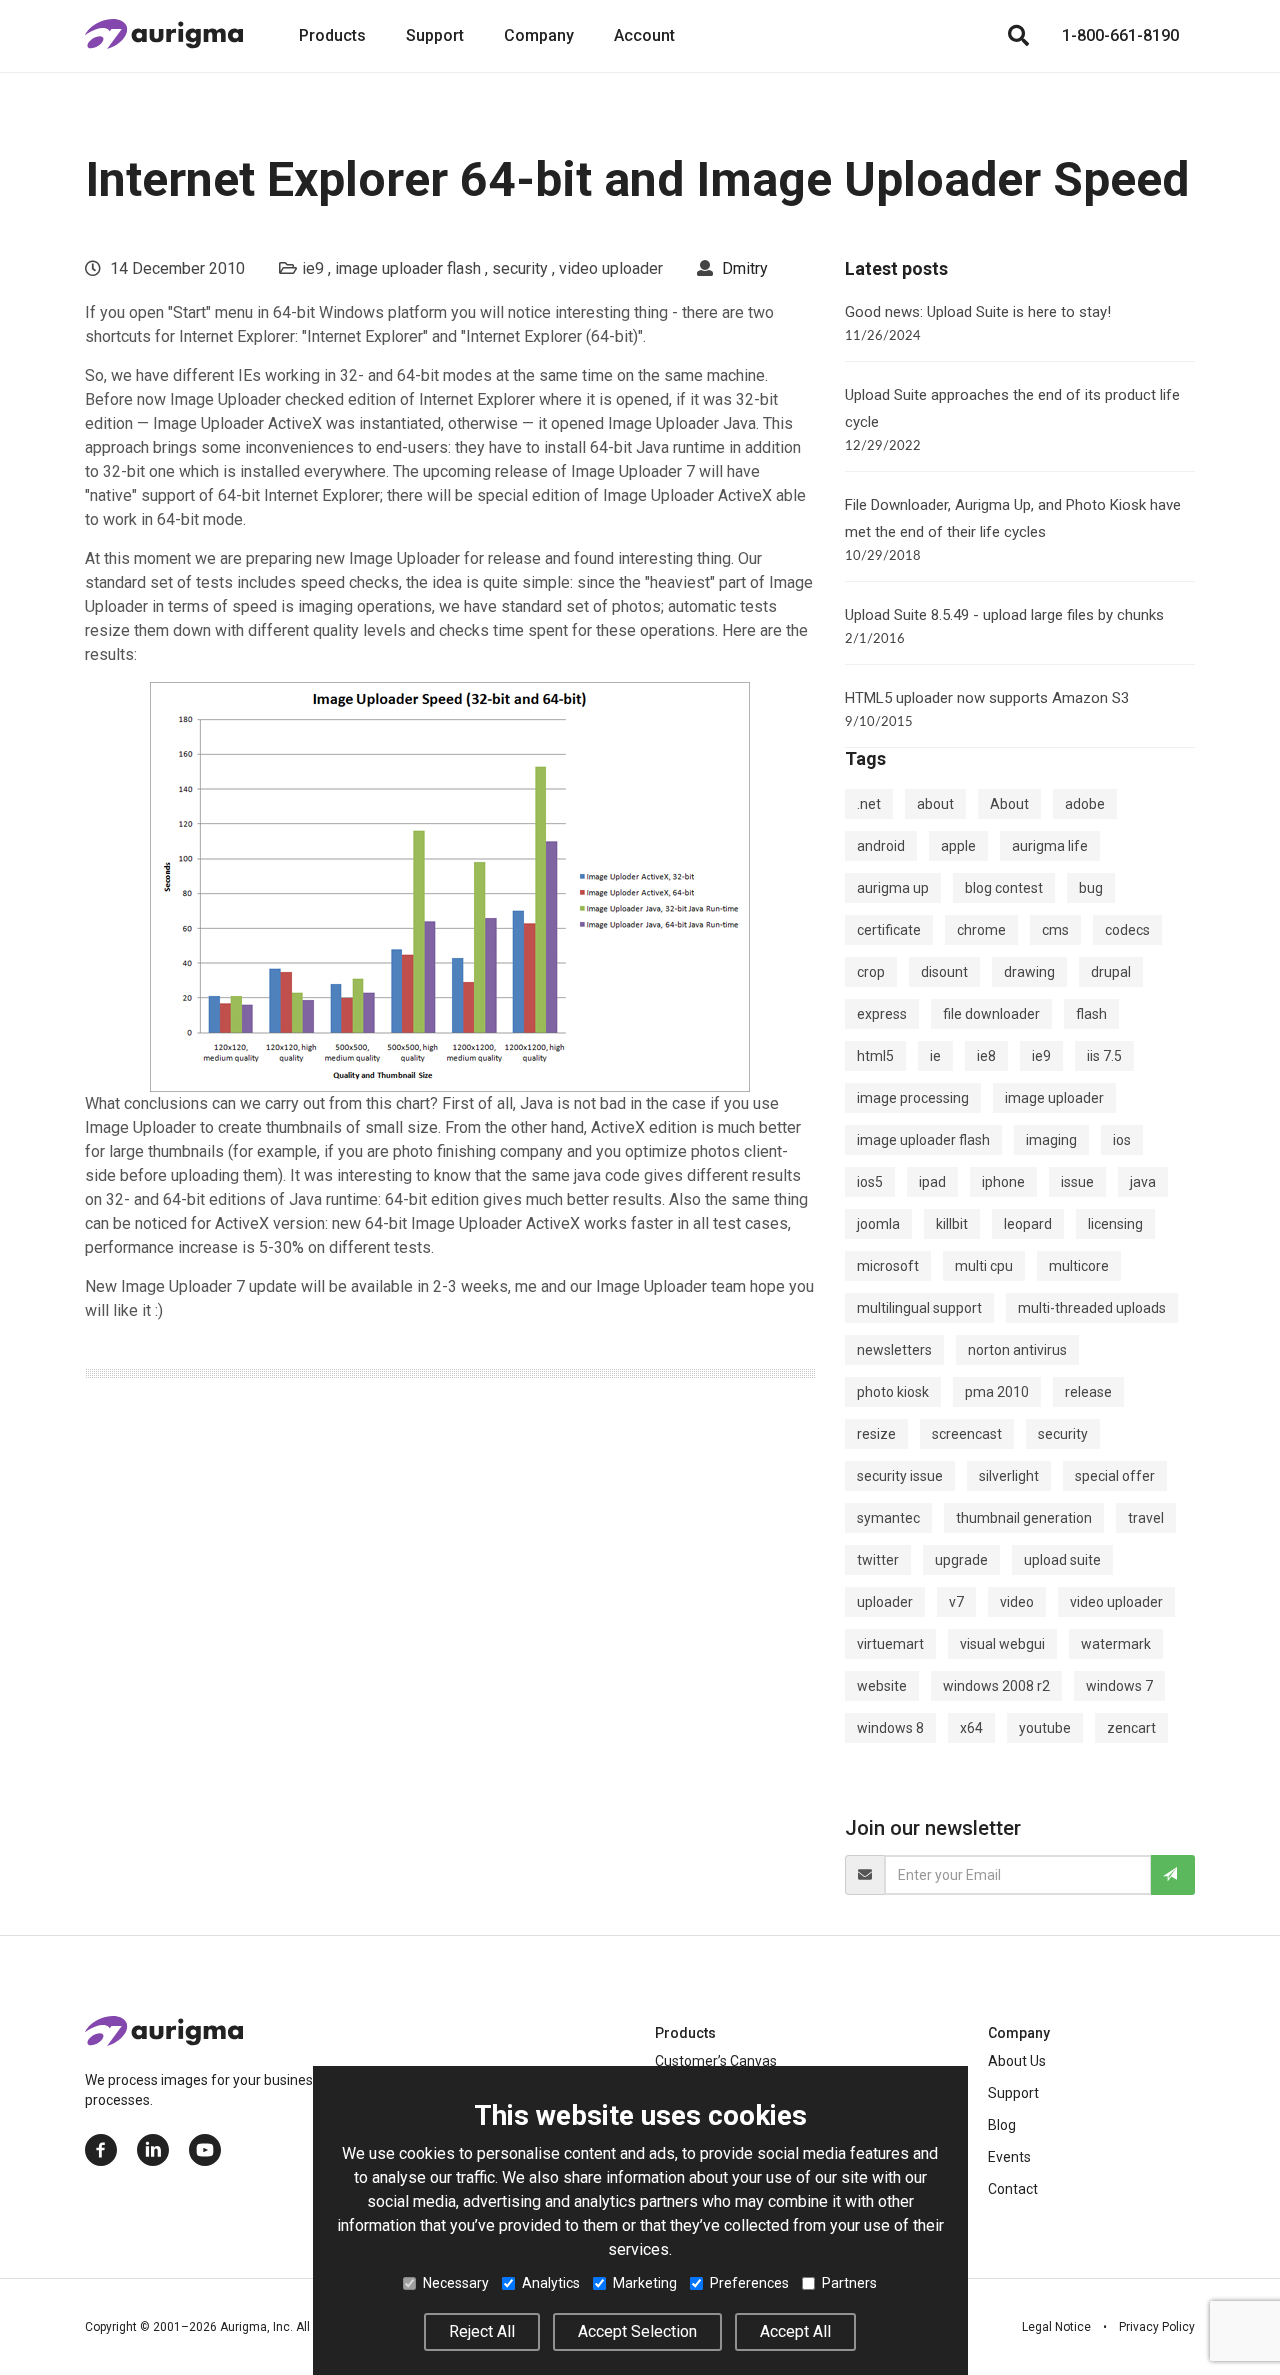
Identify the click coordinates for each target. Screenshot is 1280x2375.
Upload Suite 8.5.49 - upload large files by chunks (1004, 615)
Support (435, 35)
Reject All (482, 2331)
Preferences (749, 2283)
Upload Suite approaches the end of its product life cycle (1012, 408)
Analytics (551, 2283)
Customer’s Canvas (716, 2061)
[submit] (1173, 1875)
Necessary (456, 2283)
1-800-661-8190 (1120, 35)
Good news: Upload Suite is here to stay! (978, 312)
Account (644, 35)
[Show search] (1018, 36)
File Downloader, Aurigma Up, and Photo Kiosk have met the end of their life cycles (1013, 518)
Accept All (795, 2331)
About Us (1017, 2061)
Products (332, 35)
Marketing (645, 2283)
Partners (849, 2283)
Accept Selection (637, 2331)
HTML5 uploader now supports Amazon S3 (987, 698)
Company (539, 35)
